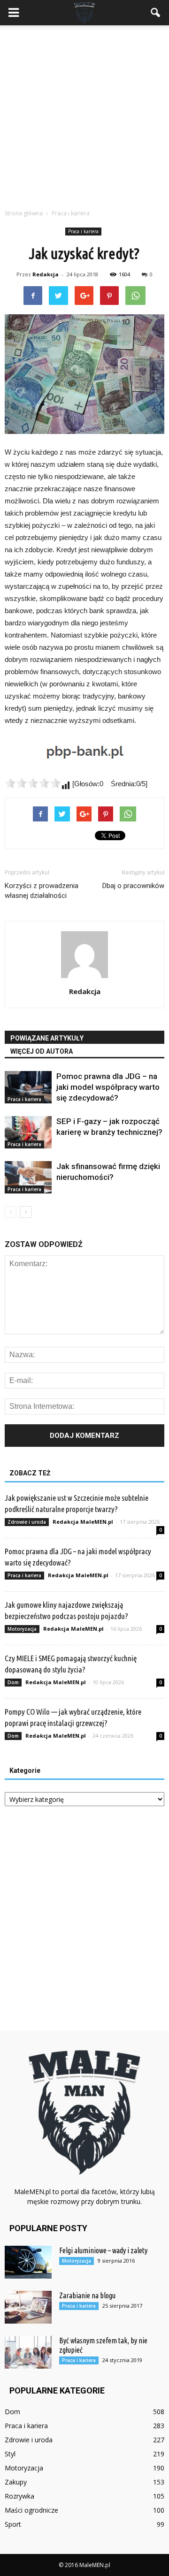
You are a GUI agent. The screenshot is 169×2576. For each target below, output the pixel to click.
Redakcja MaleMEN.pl (83, 1522)
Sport (13, 2524)
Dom (13, 1682)
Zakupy (16, 2482)
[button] (156, 13)
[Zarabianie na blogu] (28, 2307)
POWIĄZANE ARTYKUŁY (47, 1038)
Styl (10, 2454)
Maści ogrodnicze (31, 2510)
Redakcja (46, 274)
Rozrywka (19, 2496)
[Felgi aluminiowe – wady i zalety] (28, 2262)
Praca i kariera (83, 231)
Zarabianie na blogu (87, 2295)
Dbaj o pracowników (133, 886)
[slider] (33, 783)
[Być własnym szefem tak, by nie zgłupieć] (28, 2352)
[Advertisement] (84, 114)
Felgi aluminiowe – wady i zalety (103, 2250)
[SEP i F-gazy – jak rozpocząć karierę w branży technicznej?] (28, 1132)
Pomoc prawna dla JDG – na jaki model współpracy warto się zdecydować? (108, 1087)
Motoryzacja (22, 1629)
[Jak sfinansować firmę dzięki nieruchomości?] (28, 1177)
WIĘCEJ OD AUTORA (42, 1051)
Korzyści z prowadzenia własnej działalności (42, 891)
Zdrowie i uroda (27, 1522)
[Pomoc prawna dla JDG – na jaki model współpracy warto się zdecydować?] (28, 1087)
